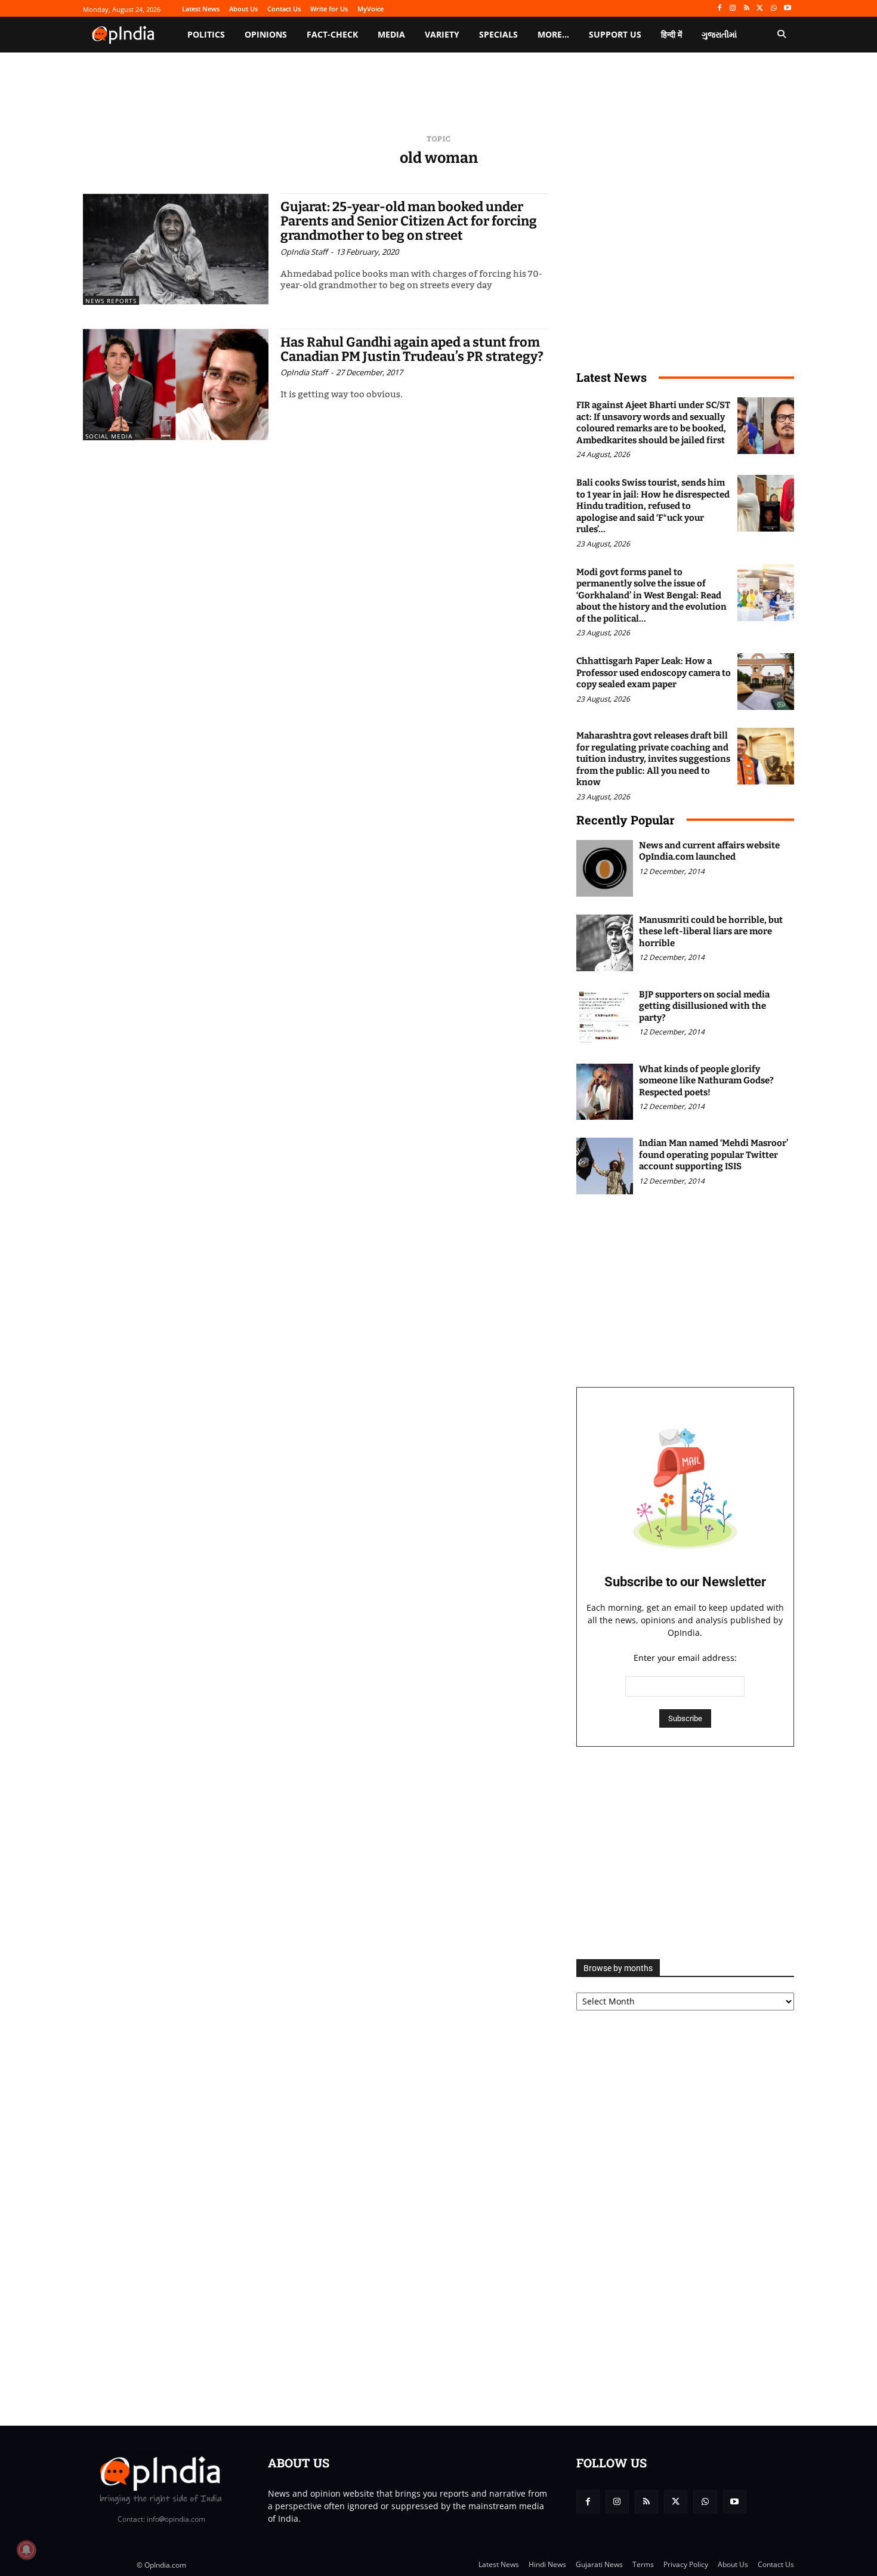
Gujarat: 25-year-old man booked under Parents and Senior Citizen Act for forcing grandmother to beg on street (409, 221)
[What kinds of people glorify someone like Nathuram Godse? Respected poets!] (605, 1092)
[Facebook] (719, 9)
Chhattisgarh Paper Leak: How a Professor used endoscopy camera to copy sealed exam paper (654, 673)
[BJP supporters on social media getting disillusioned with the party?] (605, 1017)
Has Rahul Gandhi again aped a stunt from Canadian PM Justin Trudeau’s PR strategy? (412, 349)
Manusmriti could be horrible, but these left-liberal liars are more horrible (711, 932)
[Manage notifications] (26, 2550)
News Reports (111, 301)
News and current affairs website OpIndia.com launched (709, 851)
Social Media (109, 436)
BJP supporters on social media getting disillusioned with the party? (704, 1006)
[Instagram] (733, 9)
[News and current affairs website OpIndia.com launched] (605, 868)
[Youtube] (787, 9)
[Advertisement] (685, 1853)
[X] (760, 9)
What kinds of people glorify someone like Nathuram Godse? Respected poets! (706, 1081)
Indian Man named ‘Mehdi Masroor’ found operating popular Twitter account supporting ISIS (714, 1155)
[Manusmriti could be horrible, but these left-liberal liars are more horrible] (605, 943)
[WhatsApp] (773, 9)
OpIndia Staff (304, 252)
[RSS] (747, 9)
